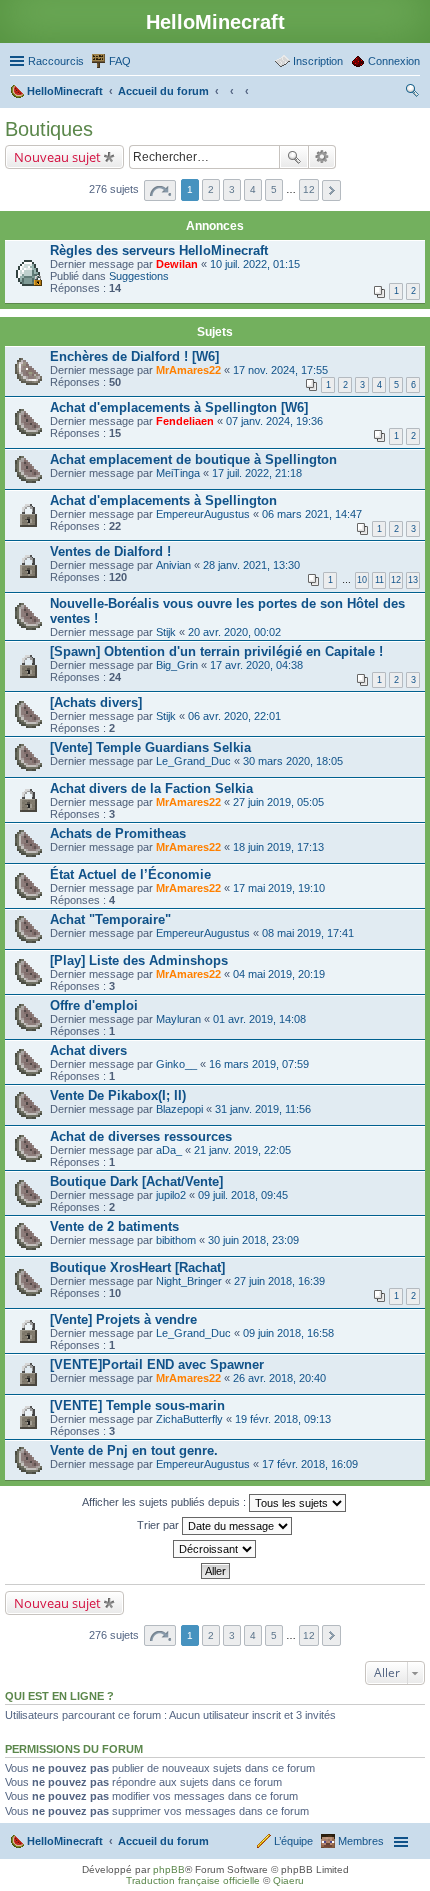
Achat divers (88, 1050)
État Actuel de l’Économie (130, 874)
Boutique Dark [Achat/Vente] (136, 1181)
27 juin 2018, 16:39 (279, 1281)
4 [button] (253, 189)
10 (362, 580)
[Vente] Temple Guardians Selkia (150, 747)
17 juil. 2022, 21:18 (257, 473)
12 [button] (309, 189)
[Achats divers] (96, 702)
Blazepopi (179, 1109)
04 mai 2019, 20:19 (279, 974)
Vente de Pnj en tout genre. (134, 1450)
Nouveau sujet (57, 157)
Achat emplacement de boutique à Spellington (193, 459)
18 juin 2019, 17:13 (278, 847)
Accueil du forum (163, 1841)
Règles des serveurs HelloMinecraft (159, 250)
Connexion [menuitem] (394, 61)
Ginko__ (176, 1064)
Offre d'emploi (94, 1005)
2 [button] (211, 189)
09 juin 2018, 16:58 (288, 1333)
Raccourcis (56, 61)
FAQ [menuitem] (120, 61)
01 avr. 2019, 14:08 (259, 1019)
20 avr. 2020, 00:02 (234, 632)
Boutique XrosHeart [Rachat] (137, 1267)
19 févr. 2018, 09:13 (283, 1419)
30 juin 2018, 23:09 (253, 1240)
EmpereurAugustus (203, 514)
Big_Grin (177, 665)
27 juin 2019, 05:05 (278, 802)
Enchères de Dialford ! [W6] (134, 356)
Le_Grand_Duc (193, 761)
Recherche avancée (322, 157)
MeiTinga (178, 473)
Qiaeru (288, 1880)
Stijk (166, 632)
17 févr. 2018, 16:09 (310, 1464)
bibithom (176, 1240)
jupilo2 (171, 1195)
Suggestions (139, 276)
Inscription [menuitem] (318, 61)
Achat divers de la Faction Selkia (151, 788)
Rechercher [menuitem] (412, 93)
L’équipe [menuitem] (293, 1841)
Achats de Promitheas (118, 833)
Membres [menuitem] (361, 1841)
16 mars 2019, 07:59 (259, 1064)
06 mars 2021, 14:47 (312, 514)
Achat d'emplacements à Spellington (163, 500)
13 (413, 580)
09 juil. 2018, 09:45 (243, 1195)
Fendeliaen (185, 421)
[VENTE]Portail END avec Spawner (157, 1364)
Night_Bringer (189, 1281)
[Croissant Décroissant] (215, 1549)
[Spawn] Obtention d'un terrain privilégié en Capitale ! (216, 651)
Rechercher (294, 157)
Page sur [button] (160, 190)
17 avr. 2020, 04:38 (256, 665)
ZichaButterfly (189, 1419)
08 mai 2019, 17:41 (308, 933)
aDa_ (169, 1150)
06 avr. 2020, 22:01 (234, 716)
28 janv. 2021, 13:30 (251, 565)
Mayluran (178, 1019)
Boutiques (49, 129)
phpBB (169, 1869)
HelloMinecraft (65, 1841)
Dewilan (177, 264)
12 (396, 580)
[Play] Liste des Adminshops (139, 960)
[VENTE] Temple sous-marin (137, 1405)
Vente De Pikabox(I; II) (118, 1095)
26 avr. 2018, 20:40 (279, 1378)
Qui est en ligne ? (59, 1696)
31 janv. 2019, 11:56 (263, 1109)
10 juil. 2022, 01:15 (255, 264)
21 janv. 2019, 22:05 (242, 1150)
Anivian (173, 565)
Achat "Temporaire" (110, 919)
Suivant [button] (331, 190)
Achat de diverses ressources (141, 1136)
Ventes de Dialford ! (110, 551)
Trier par (159, 1524)
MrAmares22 (188, 370)
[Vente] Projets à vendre (123, 1319)
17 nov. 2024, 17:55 (280, 370)
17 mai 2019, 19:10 (279, 888)
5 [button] (274, 189)
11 (379, 580)
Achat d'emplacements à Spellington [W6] (179, 407)
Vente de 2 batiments (114, 1226)
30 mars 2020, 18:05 (293, 761)
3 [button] (232, 189)
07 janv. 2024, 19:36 (274, 421)
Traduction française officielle (193, 1880)
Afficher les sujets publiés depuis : (165, 1501)
